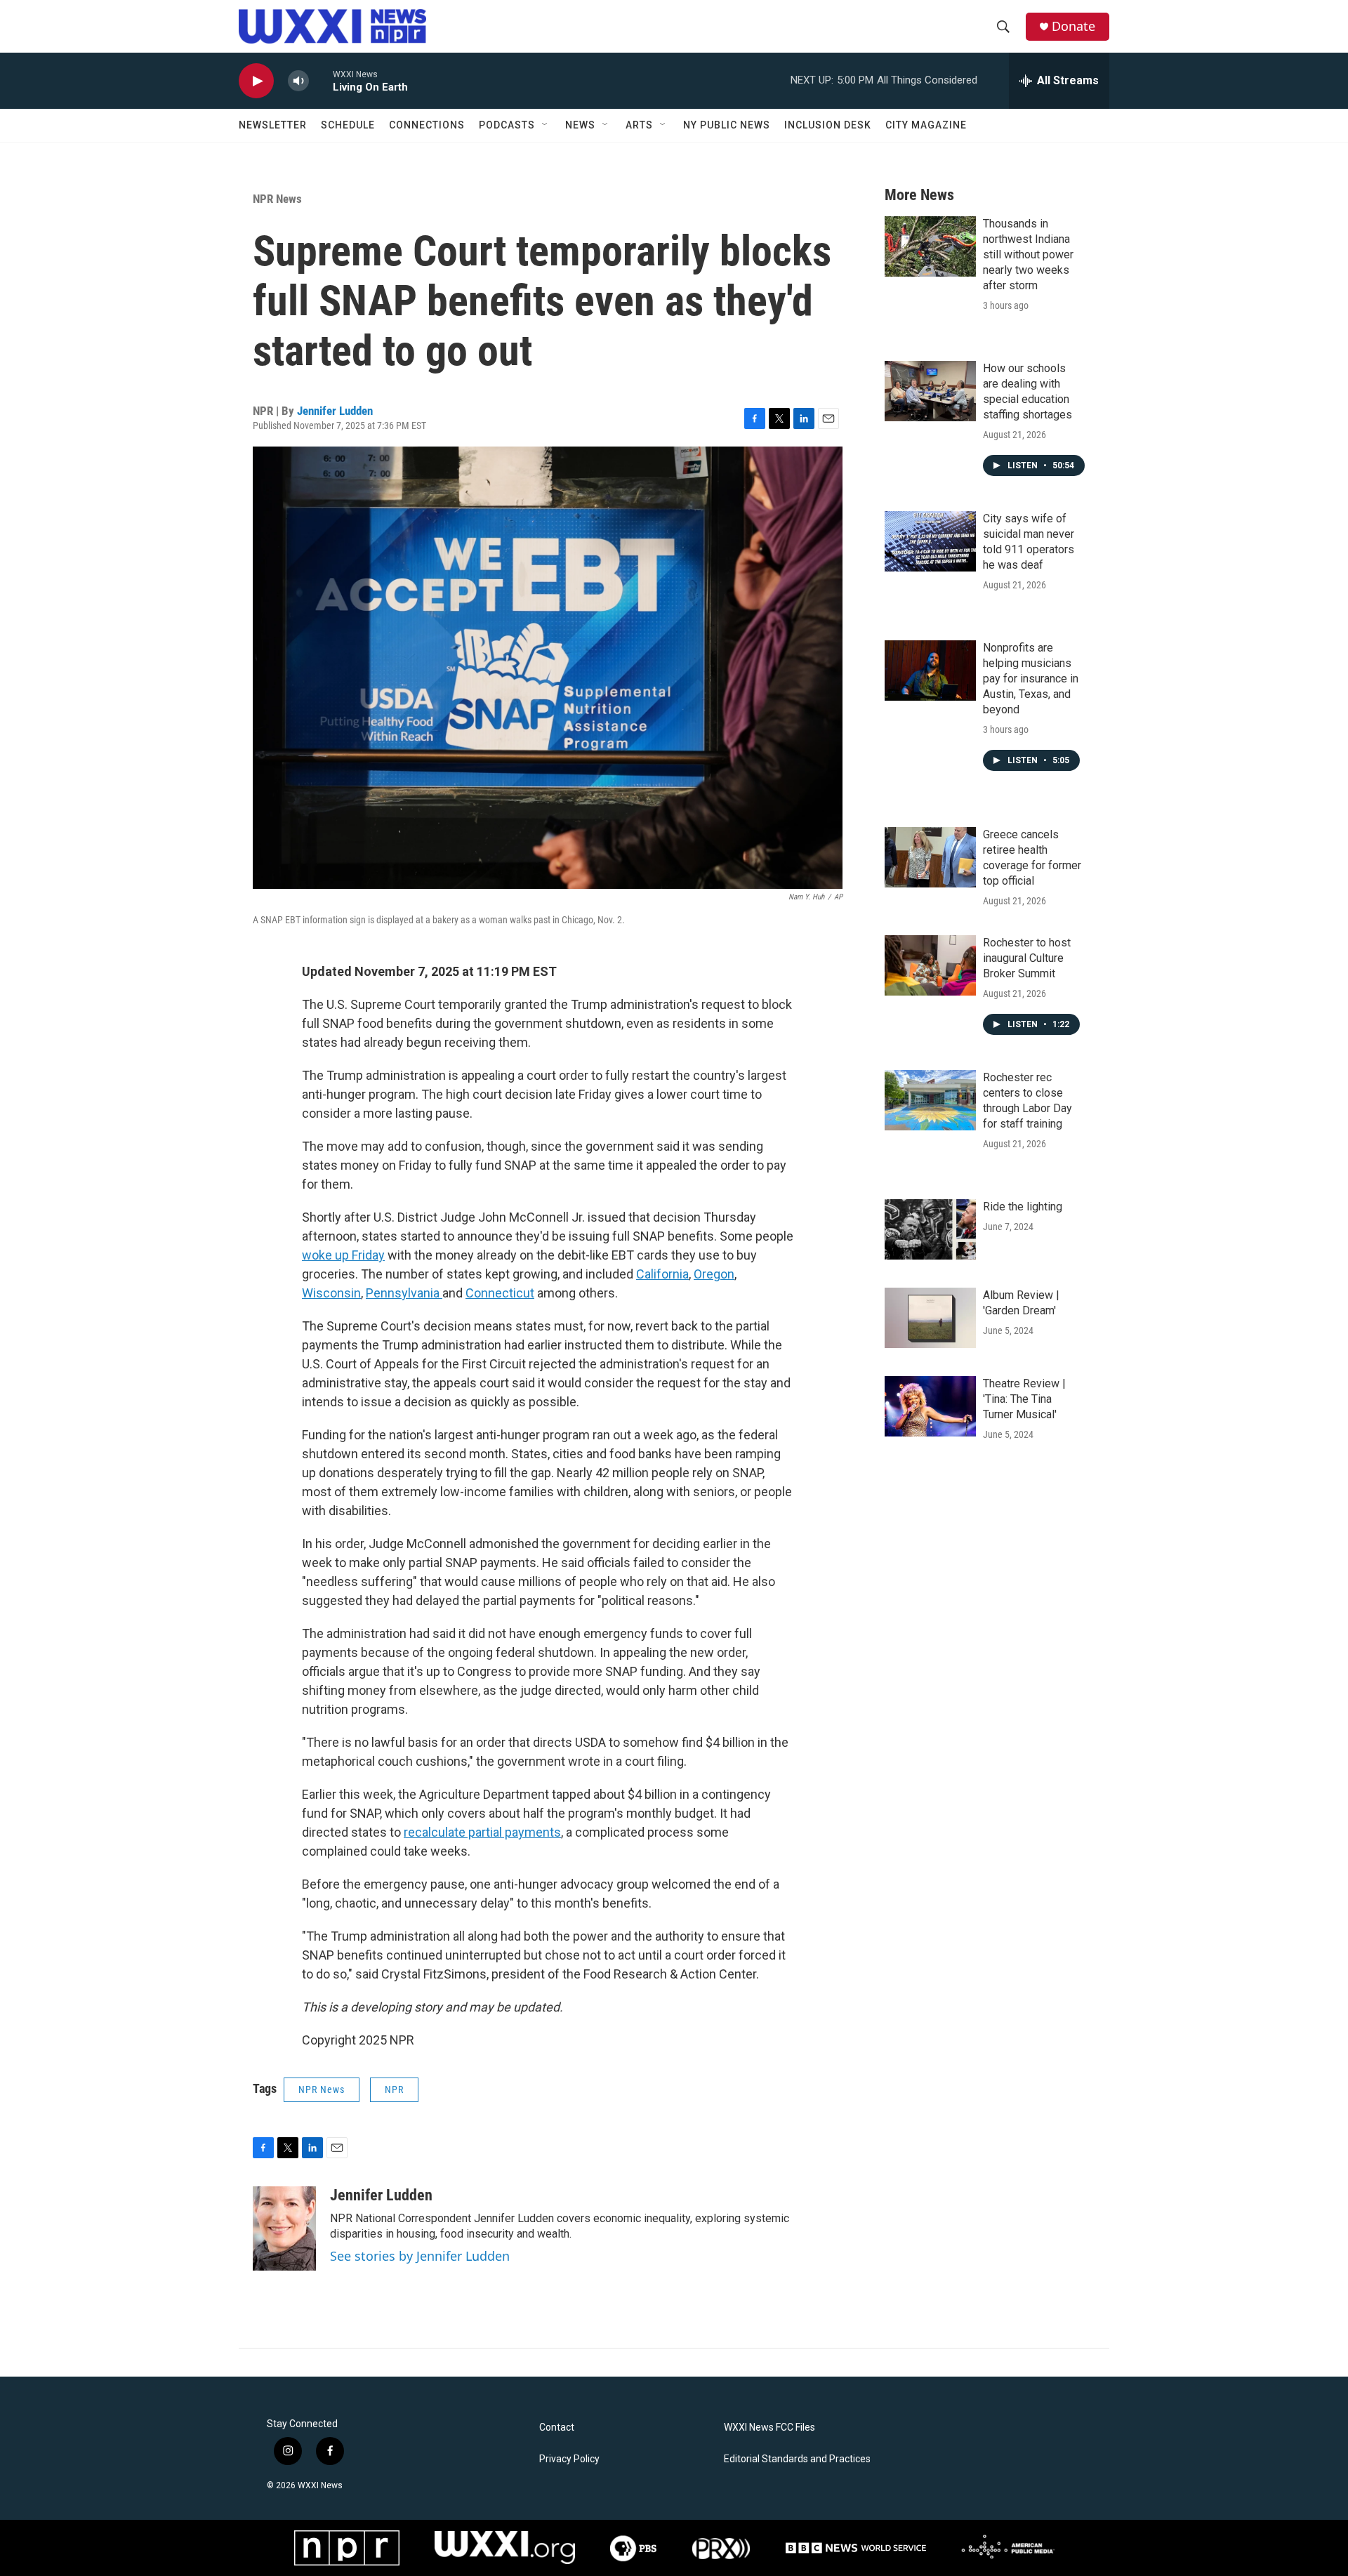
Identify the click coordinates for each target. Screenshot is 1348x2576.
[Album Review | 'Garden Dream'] (930, 1318)
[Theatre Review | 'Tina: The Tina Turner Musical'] (930, 1406)
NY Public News (727, 125)
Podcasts (507, 125)
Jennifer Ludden (335, 411)
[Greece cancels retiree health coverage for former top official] (930, 857)
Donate (1073, 26)
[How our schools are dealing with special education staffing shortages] (930, 391)
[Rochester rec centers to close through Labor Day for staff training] (930, 1100)
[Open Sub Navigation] (546, 125)
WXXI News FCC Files (769, 2428)
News (580, 125)
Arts (639, 125)
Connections (427, 125)
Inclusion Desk (828, 125)
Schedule (348, 125)
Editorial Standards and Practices (797, 2459)
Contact (557, 2428)
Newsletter (273, 125)
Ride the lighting (1023, 1207)
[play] (256, 81)
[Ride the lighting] (930, 1229)
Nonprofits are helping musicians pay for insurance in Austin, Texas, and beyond (1031, 679)
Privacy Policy (569, 2459)
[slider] (321, 80)
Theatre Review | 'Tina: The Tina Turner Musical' (1024, 1399)
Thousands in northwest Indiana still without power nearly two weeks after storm (1028, 255)
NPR (394, 2089)
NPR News (277, 199)
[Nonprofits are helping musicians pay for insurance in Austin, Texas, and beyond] (930, 671)
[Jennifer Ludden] (284, 2228)
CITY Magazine (926, 125)
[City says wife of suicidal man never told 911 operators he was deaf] (930, 541)
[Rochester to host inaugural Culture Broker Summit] (930, 965)
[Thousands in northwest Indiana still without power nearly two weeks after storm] (930, 246)
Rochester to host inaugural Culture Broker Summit (1027, 958)
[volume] (298, 81)
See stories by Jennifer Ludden (420, 2256)
